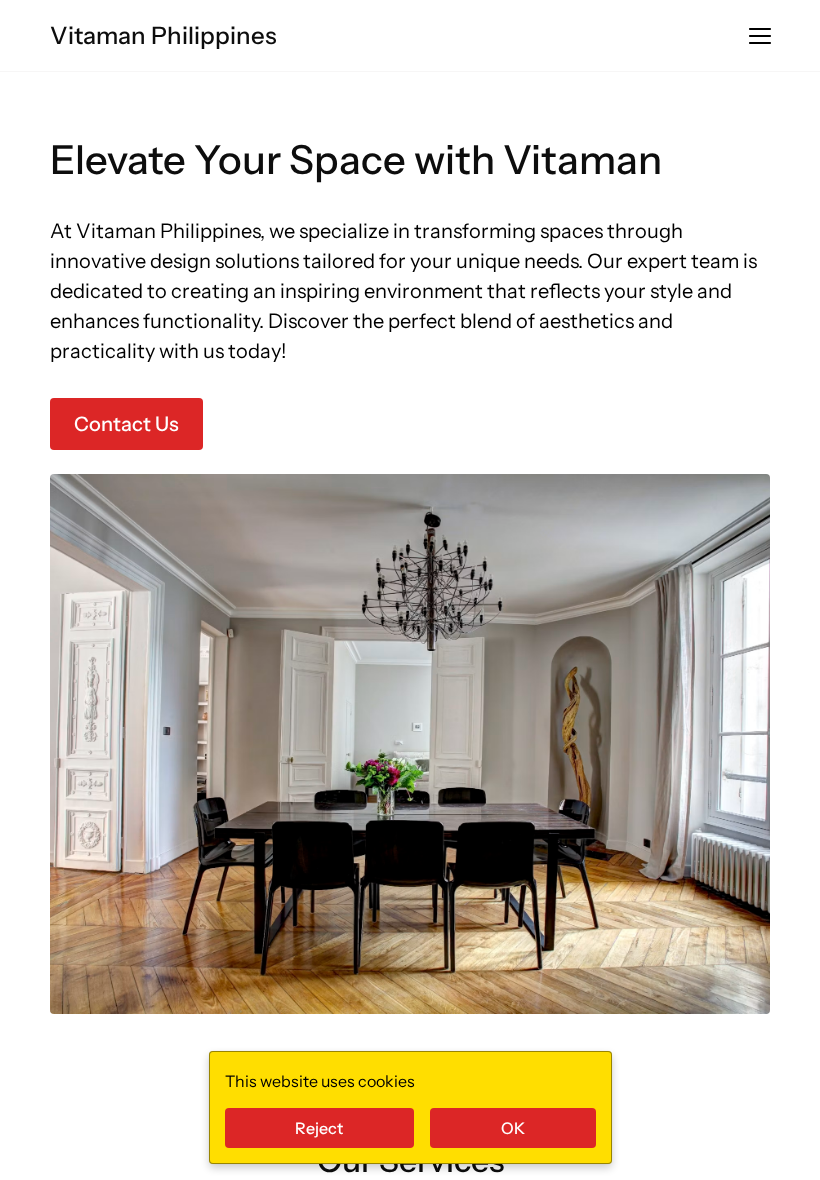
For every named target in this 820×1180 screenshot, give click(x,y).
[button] (760, 36)
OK (513, 1128)
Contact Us (126, 424)
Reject (319, 1128)
